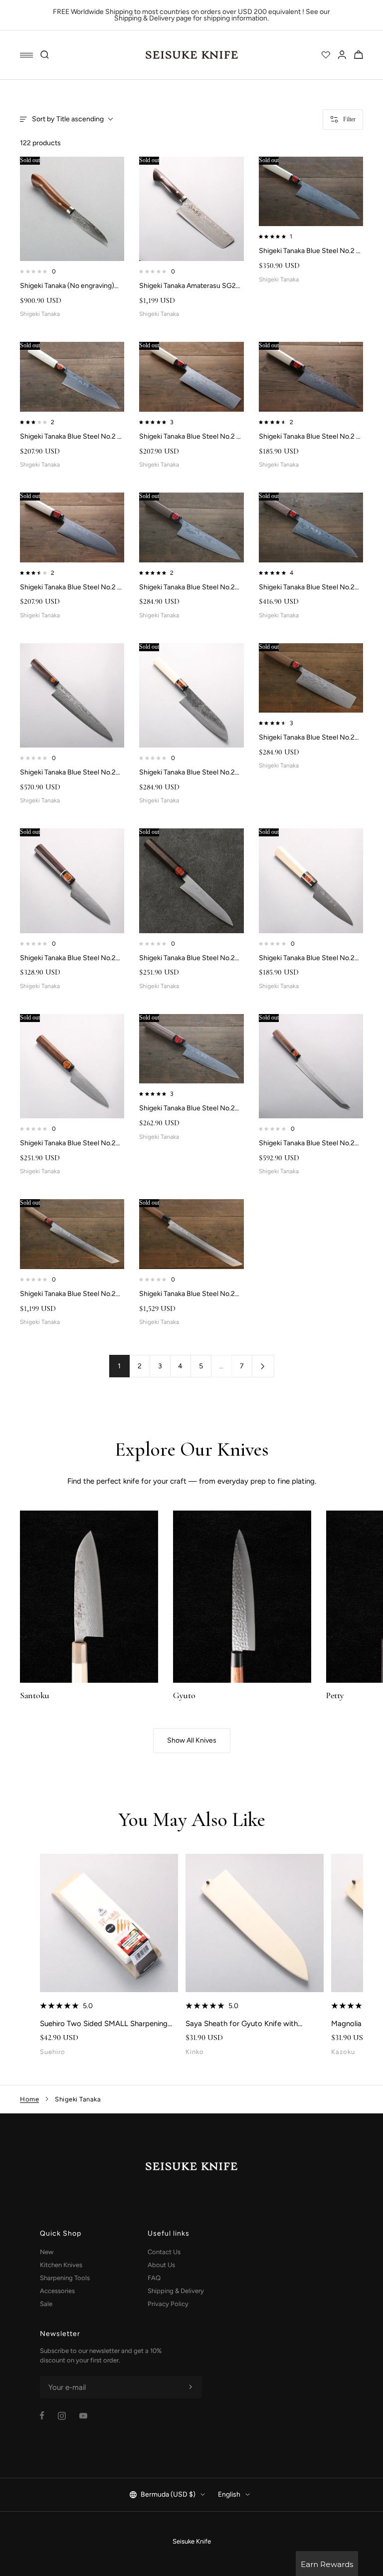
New (47, 2252)
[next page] (263, 1366)
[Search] (45, 55)
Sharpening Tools (65, 2278)
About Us (161, 2265)
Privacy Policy (168, 2304)
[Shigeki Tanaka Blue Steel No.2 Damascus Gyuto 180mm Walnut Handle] (191, 527)
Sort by (68, 119)
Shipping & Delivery (176, 2291)
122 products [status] (40, 143)
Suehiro (53, 2052)
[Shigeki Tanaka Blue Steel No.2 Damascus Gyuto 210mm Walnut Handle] (311, 527)
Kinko (195, 2052)
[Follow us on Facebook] (42, 2416)
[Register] (191, 2387)
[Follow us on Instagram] (62, 2416)
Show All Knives (192, 1740)
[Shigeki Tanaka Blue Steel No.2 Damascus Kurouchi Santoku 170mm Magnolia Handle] (191, 695)
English (229, 2494)
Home (29, 2099)
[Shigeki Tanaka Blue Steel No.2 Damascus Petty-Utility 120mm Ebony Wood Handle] (72, 881)
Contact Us (164, 2252)
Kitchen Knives (61, 2265)
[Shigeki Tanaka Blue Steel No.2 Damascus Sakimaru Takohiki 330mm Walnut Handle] (191, 1234)
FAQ (154, 2278)
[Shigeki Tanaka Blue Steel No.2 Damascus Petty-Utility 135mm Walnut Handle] (191, 881)
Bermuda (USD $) (168, 2494)
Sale (46, 2304)
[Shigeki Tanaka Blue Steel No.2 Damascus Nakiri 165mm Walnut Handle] (311, 678)
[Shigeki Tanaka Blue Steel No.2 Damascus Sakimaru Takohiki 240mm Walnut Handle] (311, 1066)
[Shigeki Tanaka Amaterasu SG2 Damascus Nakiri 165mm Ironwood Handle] (191, 209)
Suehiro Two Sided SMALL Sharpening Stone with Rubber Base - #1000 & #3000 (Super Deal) (104, 2024)
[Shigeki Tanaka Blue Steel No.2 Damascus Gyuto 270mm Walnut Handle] (72, 695)
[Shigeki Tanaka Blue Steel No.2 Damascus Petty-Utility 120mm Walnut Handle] (72, 1066)
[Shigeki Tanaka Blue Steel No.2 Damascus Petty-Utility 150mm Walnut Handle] (191, 1049)
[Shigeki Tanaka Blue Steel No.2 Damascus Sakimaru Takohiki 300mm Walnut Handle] (72, 1234)
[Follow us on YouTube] (83, 2416)
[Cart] (359, 55)
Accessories (57, 2291)
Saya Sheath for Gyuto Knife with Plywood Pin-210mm (242, 2024)
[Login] (342, 55)
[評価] (326, 55)
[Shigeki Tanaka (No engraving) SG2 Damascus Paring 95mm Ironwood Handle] (72, 209)
